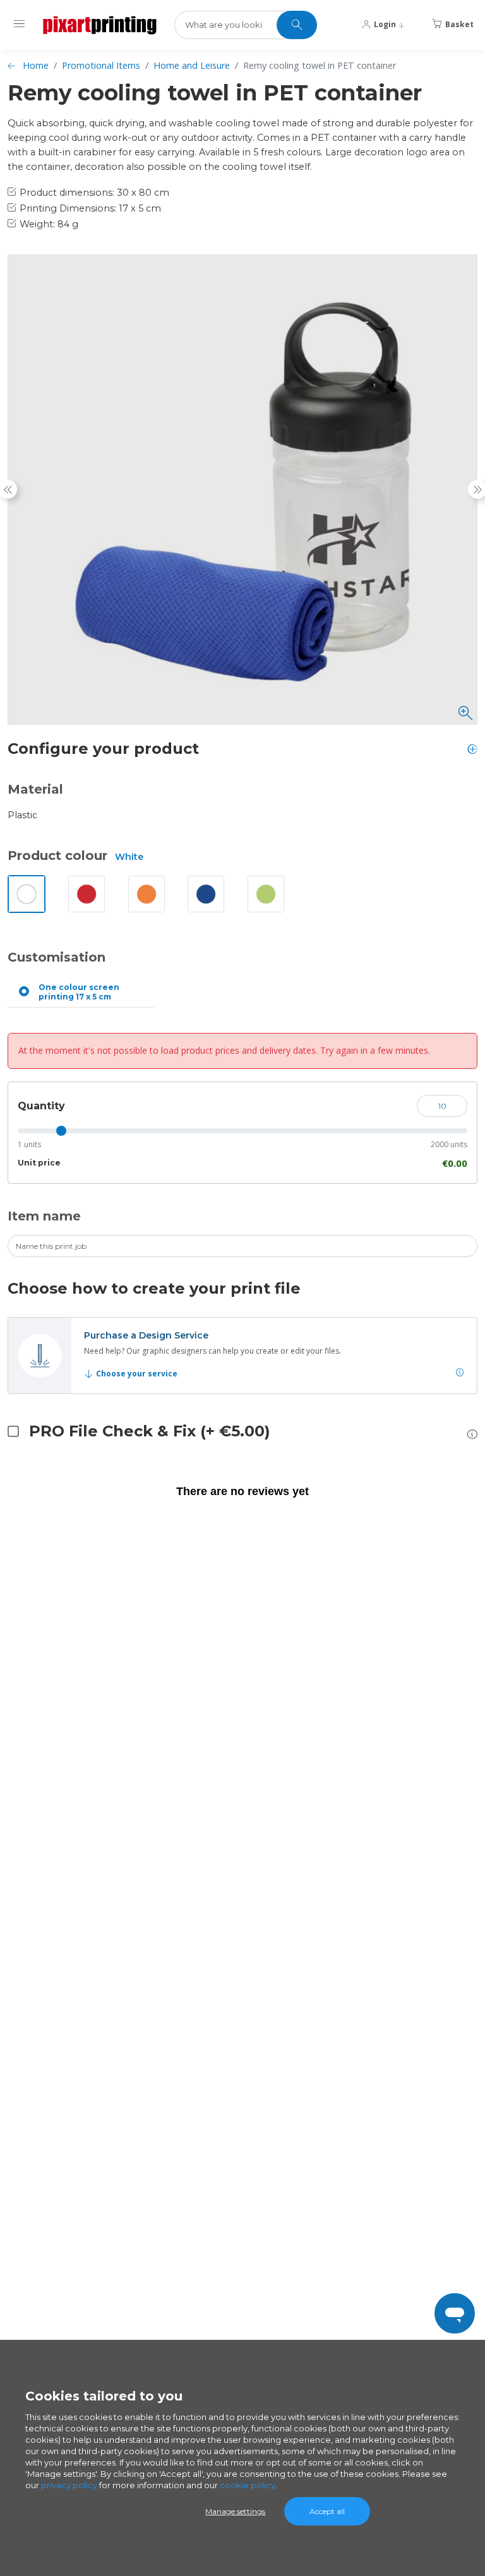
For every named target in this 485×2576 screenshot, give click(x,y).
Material (35, 789)
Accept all (327, 2511)
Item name (44, 1216)
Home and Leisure (192, 65)
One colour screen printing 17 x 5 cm (79, 992)
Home (36, 65)
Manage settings (235, 2511)
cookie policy (248, 2485)
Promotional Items (101, 65)
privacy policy (69, 2485)
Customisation (57, 957)
